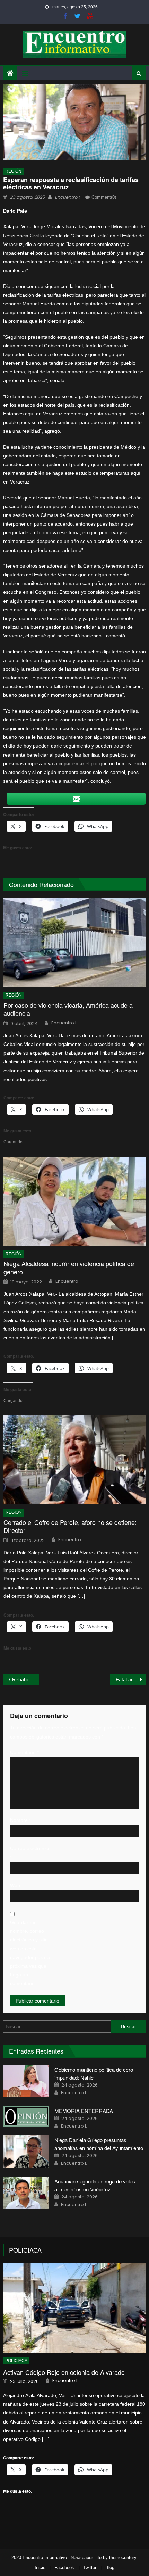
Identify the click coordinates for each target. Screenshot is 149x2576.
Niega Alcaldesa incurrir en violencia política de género (69, 1268)
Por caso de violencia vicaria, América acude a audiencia (68, 1009)
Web (15, 1885)
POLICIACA (25, 2250)
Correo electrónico (30, 1853)
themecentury (123, 2557)
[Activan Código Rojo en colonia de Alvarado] (75, 2308)
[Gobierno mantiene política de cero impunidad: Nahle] (26, 2081)
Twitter (90, 2567)
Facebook (64, 2567)
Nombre (20, 1820)
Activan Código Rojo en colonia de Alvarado (64, 2372)
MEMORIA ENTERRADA (84, 2111)
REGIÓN (13, 171)
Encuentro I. (68, 197)
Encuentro (67, 1281)
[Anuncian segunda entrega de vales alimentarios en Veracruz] (26, 2193)
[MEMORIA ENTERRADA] (26, 2116)
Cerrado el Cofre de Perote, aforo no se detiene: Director (70, 1526)
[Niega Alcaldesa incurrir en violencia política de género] (75, 1201)
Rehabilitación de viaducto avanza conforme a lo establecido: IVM (25, 1679)
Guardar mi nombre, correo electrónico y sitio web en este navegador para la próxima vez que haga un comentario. (30, 1953)
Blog (110, 2567)
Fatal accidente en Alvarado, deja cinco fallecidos (131, 1679)
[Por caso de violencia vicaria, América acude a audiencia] (75, 943)
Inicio (40, 2567)
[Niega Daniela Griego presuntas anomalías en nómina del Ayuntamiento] (26, 2152)
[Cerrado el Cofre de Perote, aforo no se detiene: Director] (75, 1460)
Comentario (24, 1752)
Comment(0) (104, 197)
